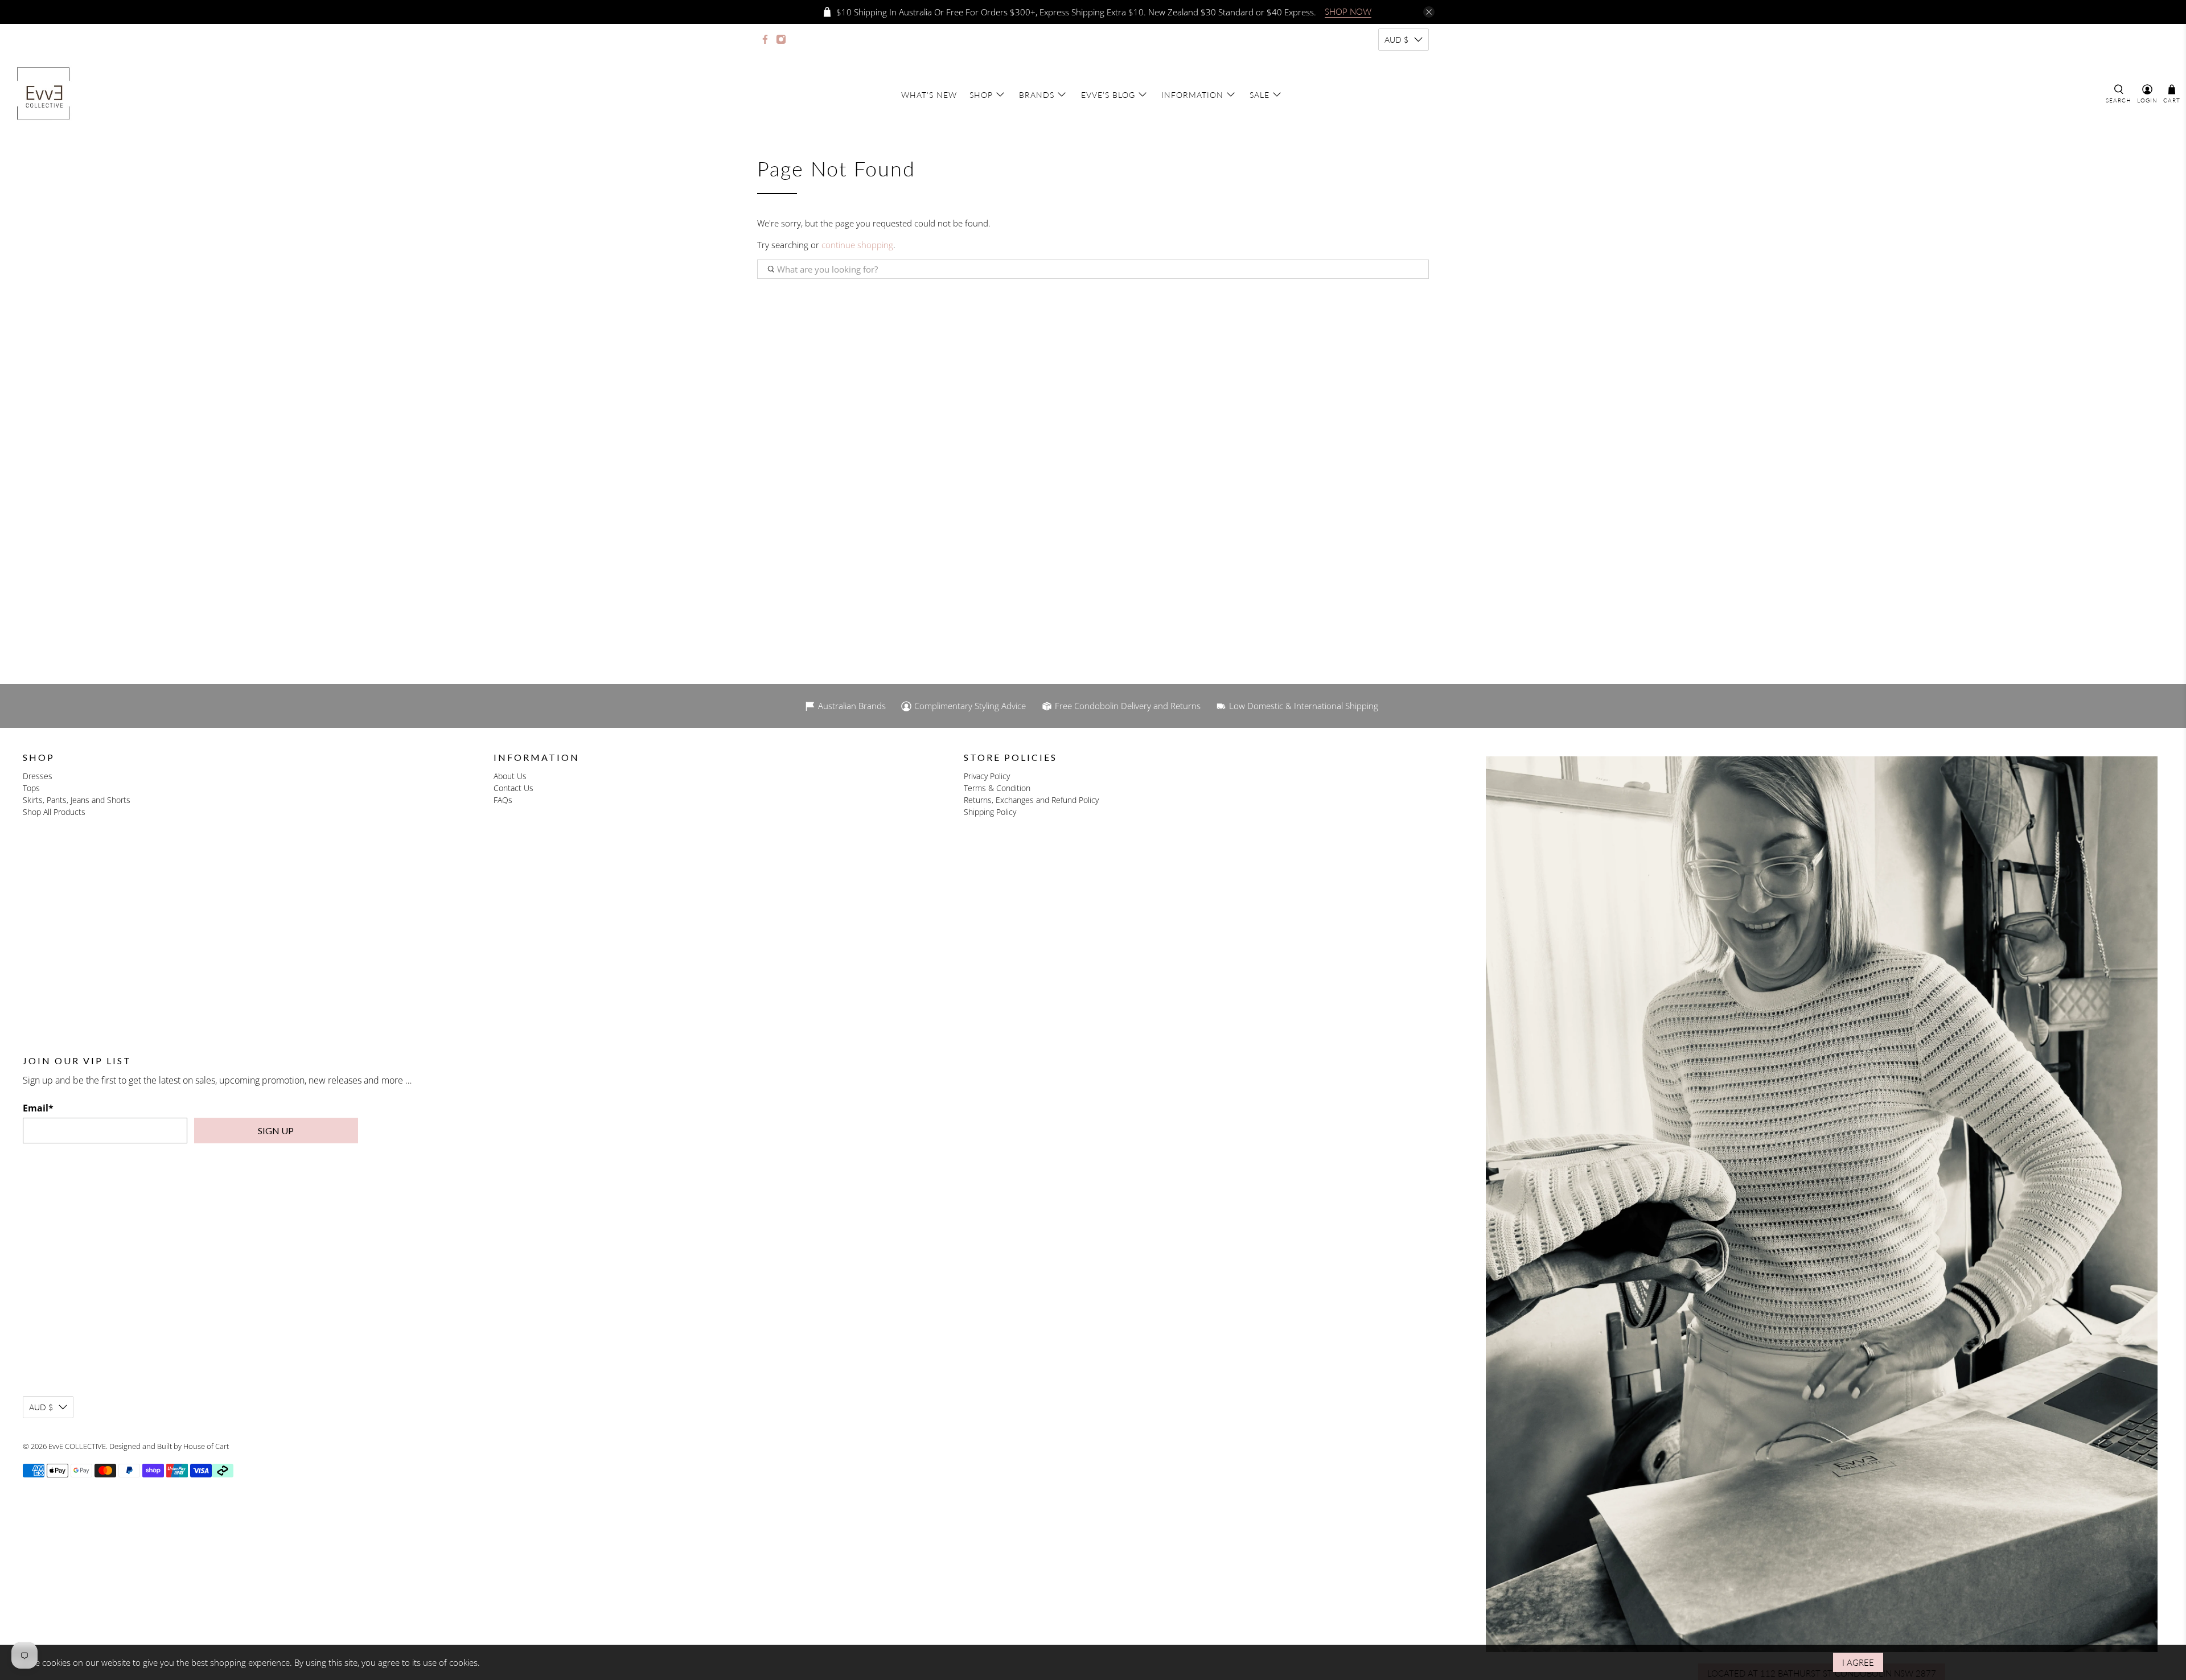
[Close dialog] (1211, 711)
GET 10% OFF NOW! (1093, 943)
